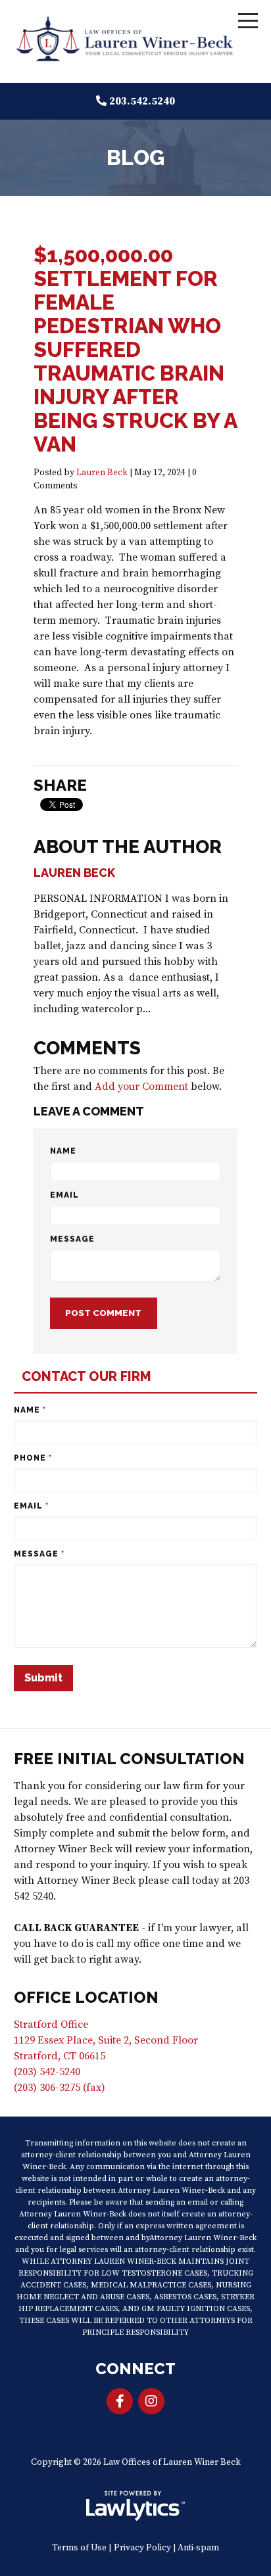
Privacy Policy (142, 2548)
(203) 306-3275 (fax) (60, 2088)
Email (64, 1195)
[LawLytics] (135, 2506)
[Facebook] (120, 2401)
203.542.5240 (142, 101)
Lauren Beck (102, 473)
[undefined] (151, 2401)
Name (63, 1151)
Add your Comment (141, 1087)
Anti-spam (198, 2548)
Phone (33, 1458)
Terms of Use (79, 2548)
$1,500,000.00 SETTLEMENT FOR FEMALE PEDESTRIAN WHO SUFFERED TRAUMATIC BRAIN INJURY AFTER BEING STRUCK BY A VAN (135, 349)
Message (72, 1239)
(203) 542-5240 (47, 2072)
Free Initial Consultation (129, 1759)
